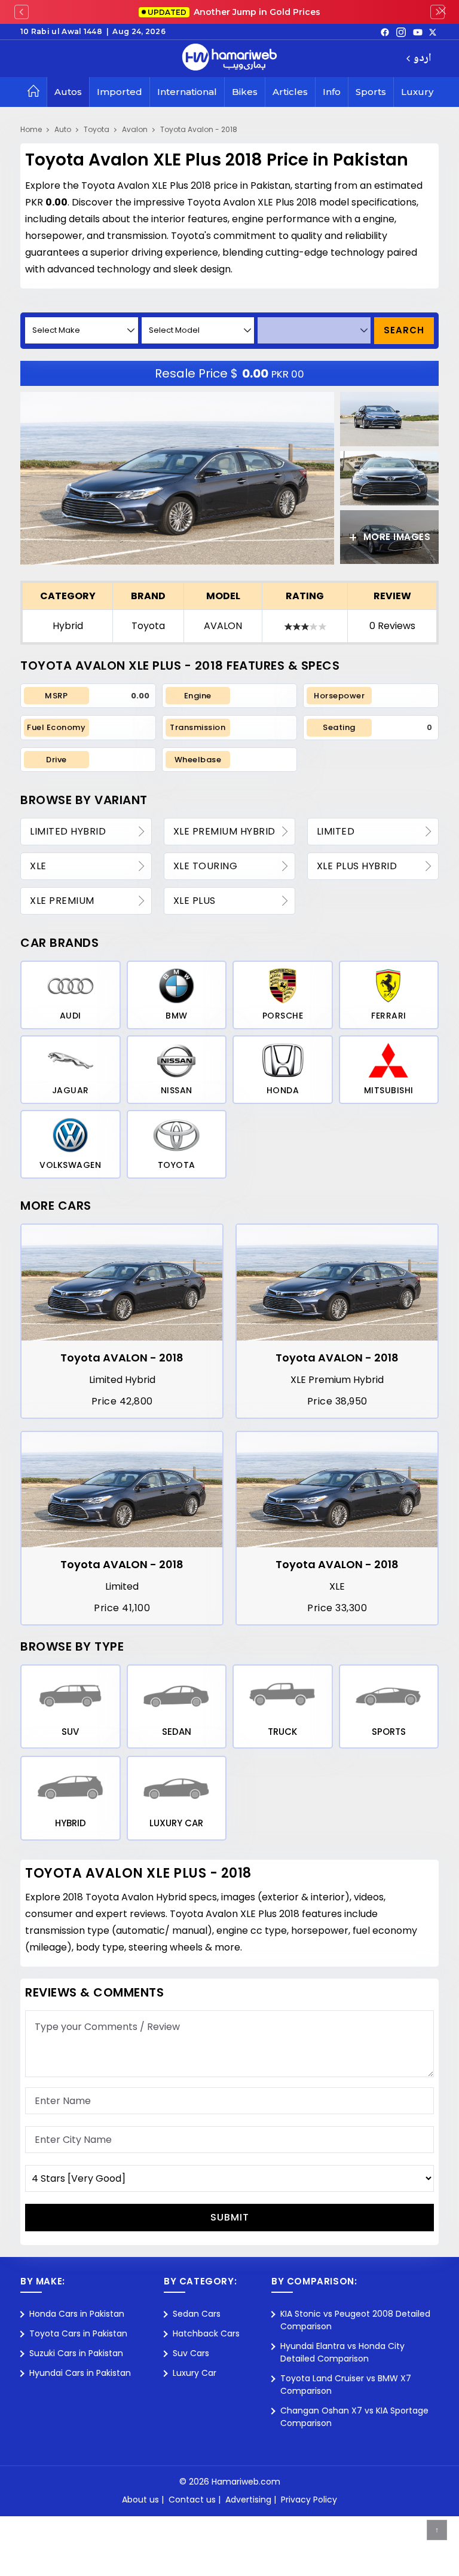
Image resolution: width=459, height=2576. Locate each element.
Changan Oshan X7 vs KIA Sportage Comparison (354, 2417)
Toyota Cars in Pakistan (78, 2333)
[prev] (22, 12)
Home (31, 129)
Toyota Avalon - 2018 (199, 129)
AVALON (223, 626)
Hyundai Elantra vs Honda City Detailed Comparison (342, 2352)
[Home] (33, 92)
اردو (422, 59)
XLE (38, 866)
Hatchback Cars (206, 2333)
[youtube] (418, 32)
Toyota (97, 129)
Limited (336, 831)
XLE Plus (195, 901)
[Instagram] (401, 32)
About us (140, 2500)
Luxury (417, 92)
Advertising (248, 2500)
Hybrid (68, 626)
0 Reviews (392, 626)
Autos (68, 92)
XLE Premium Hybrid (224, 831)
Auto (63, 129)
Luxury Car (195, 2373)
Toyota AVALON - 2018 (122, 1358)
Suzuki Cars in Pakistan (76, 2353)
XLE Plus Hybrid (357, 866)
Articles (290, 92)
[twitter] (433, 32)
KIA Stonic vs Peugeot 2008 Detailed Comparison (355, 2320)
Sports (371, 92)
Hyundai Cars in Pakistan (80, 2373)
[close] (442, 12)
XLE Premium (62, 901)
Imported (120, 92)
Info (332, 92)
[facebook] (385, 32)
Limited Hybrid (68, 831)
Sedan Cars (197, 2314)
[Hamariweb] (229, 59)
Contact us (192, 2500)
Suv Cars (191, 2353)
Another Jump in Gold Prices (234, 12)
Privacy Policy (309, 2500)
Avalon (135, 129)
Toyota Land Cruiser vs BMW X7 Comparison (346, 2385)
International (187, 92)
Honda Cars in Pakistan (77, 2314)
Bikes (245, 92)
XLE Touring (206, 866)
